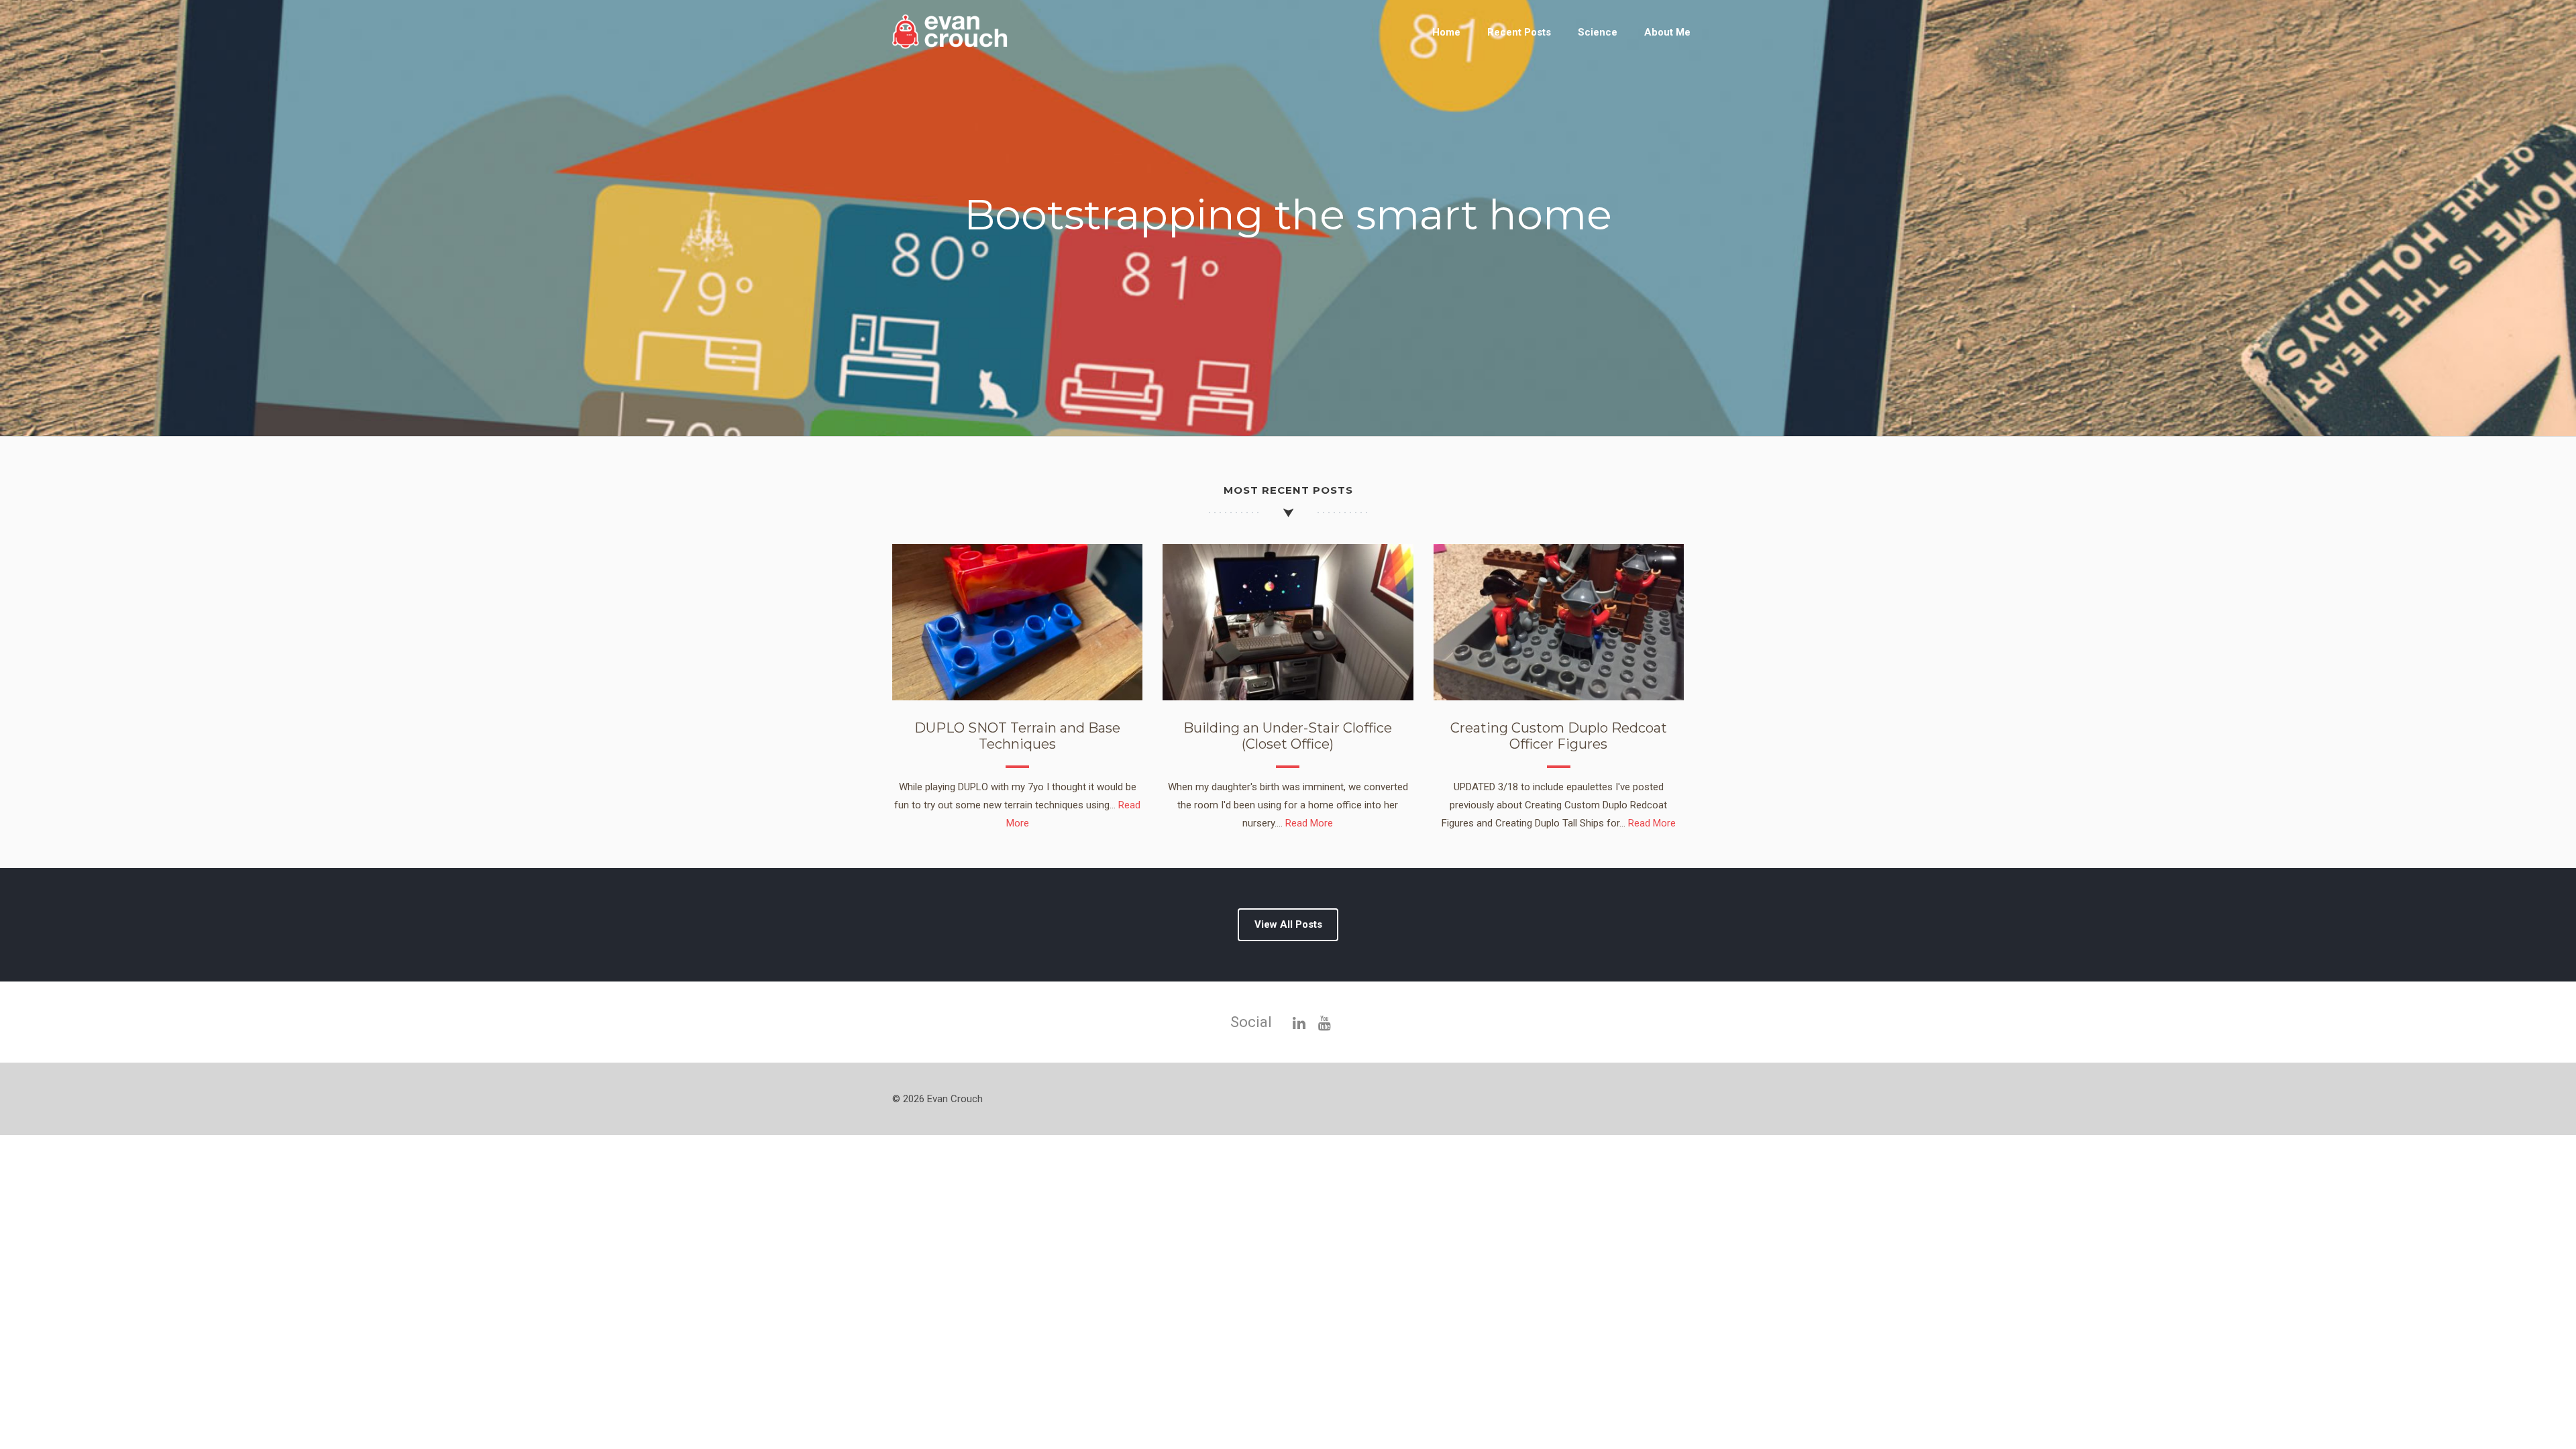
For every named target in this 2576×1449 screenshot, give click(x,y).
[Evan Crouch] (959, 46)
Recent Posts (1519, 32)
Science (1598, 32)
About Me (1667, 32)
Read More (1309, 823)
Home (1446, 32)
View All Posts (1288, 924)
